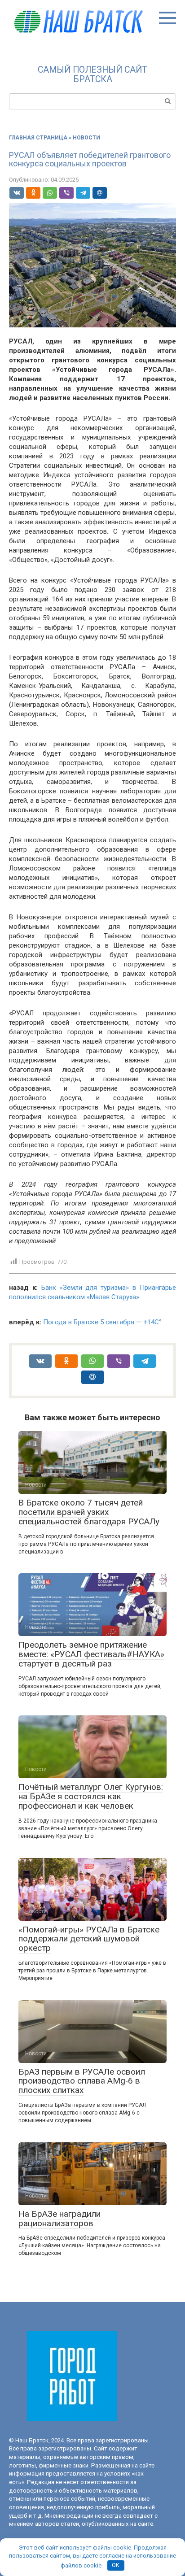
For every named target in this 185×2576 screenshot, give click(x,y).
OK (116, 2565)
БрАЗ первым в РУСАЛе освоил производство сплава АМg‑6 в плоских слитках (82, 2081)
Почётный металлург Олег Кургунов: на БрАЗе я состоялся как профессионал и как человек (91, 1796)
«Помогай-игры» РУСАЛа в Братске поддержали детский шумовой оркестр (89, 1939)
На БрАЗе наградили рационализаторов (59, 2219)
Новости (86, 138)
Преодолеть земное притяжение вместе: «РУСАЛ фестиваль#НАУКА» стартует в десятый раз (91, 1654)
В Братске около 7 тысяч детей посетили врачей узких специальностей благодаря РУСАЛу (89, 1512)
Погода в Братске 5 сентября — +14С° (102, 1322)
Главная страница (38, 138)
